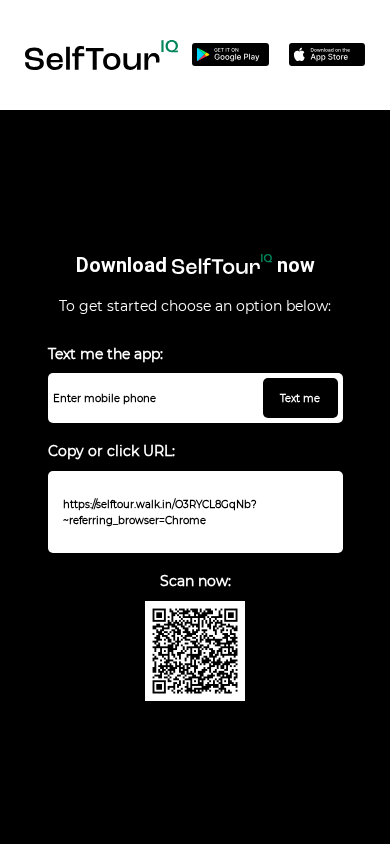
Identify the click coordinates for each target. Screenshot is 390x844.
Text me (300, 398)
